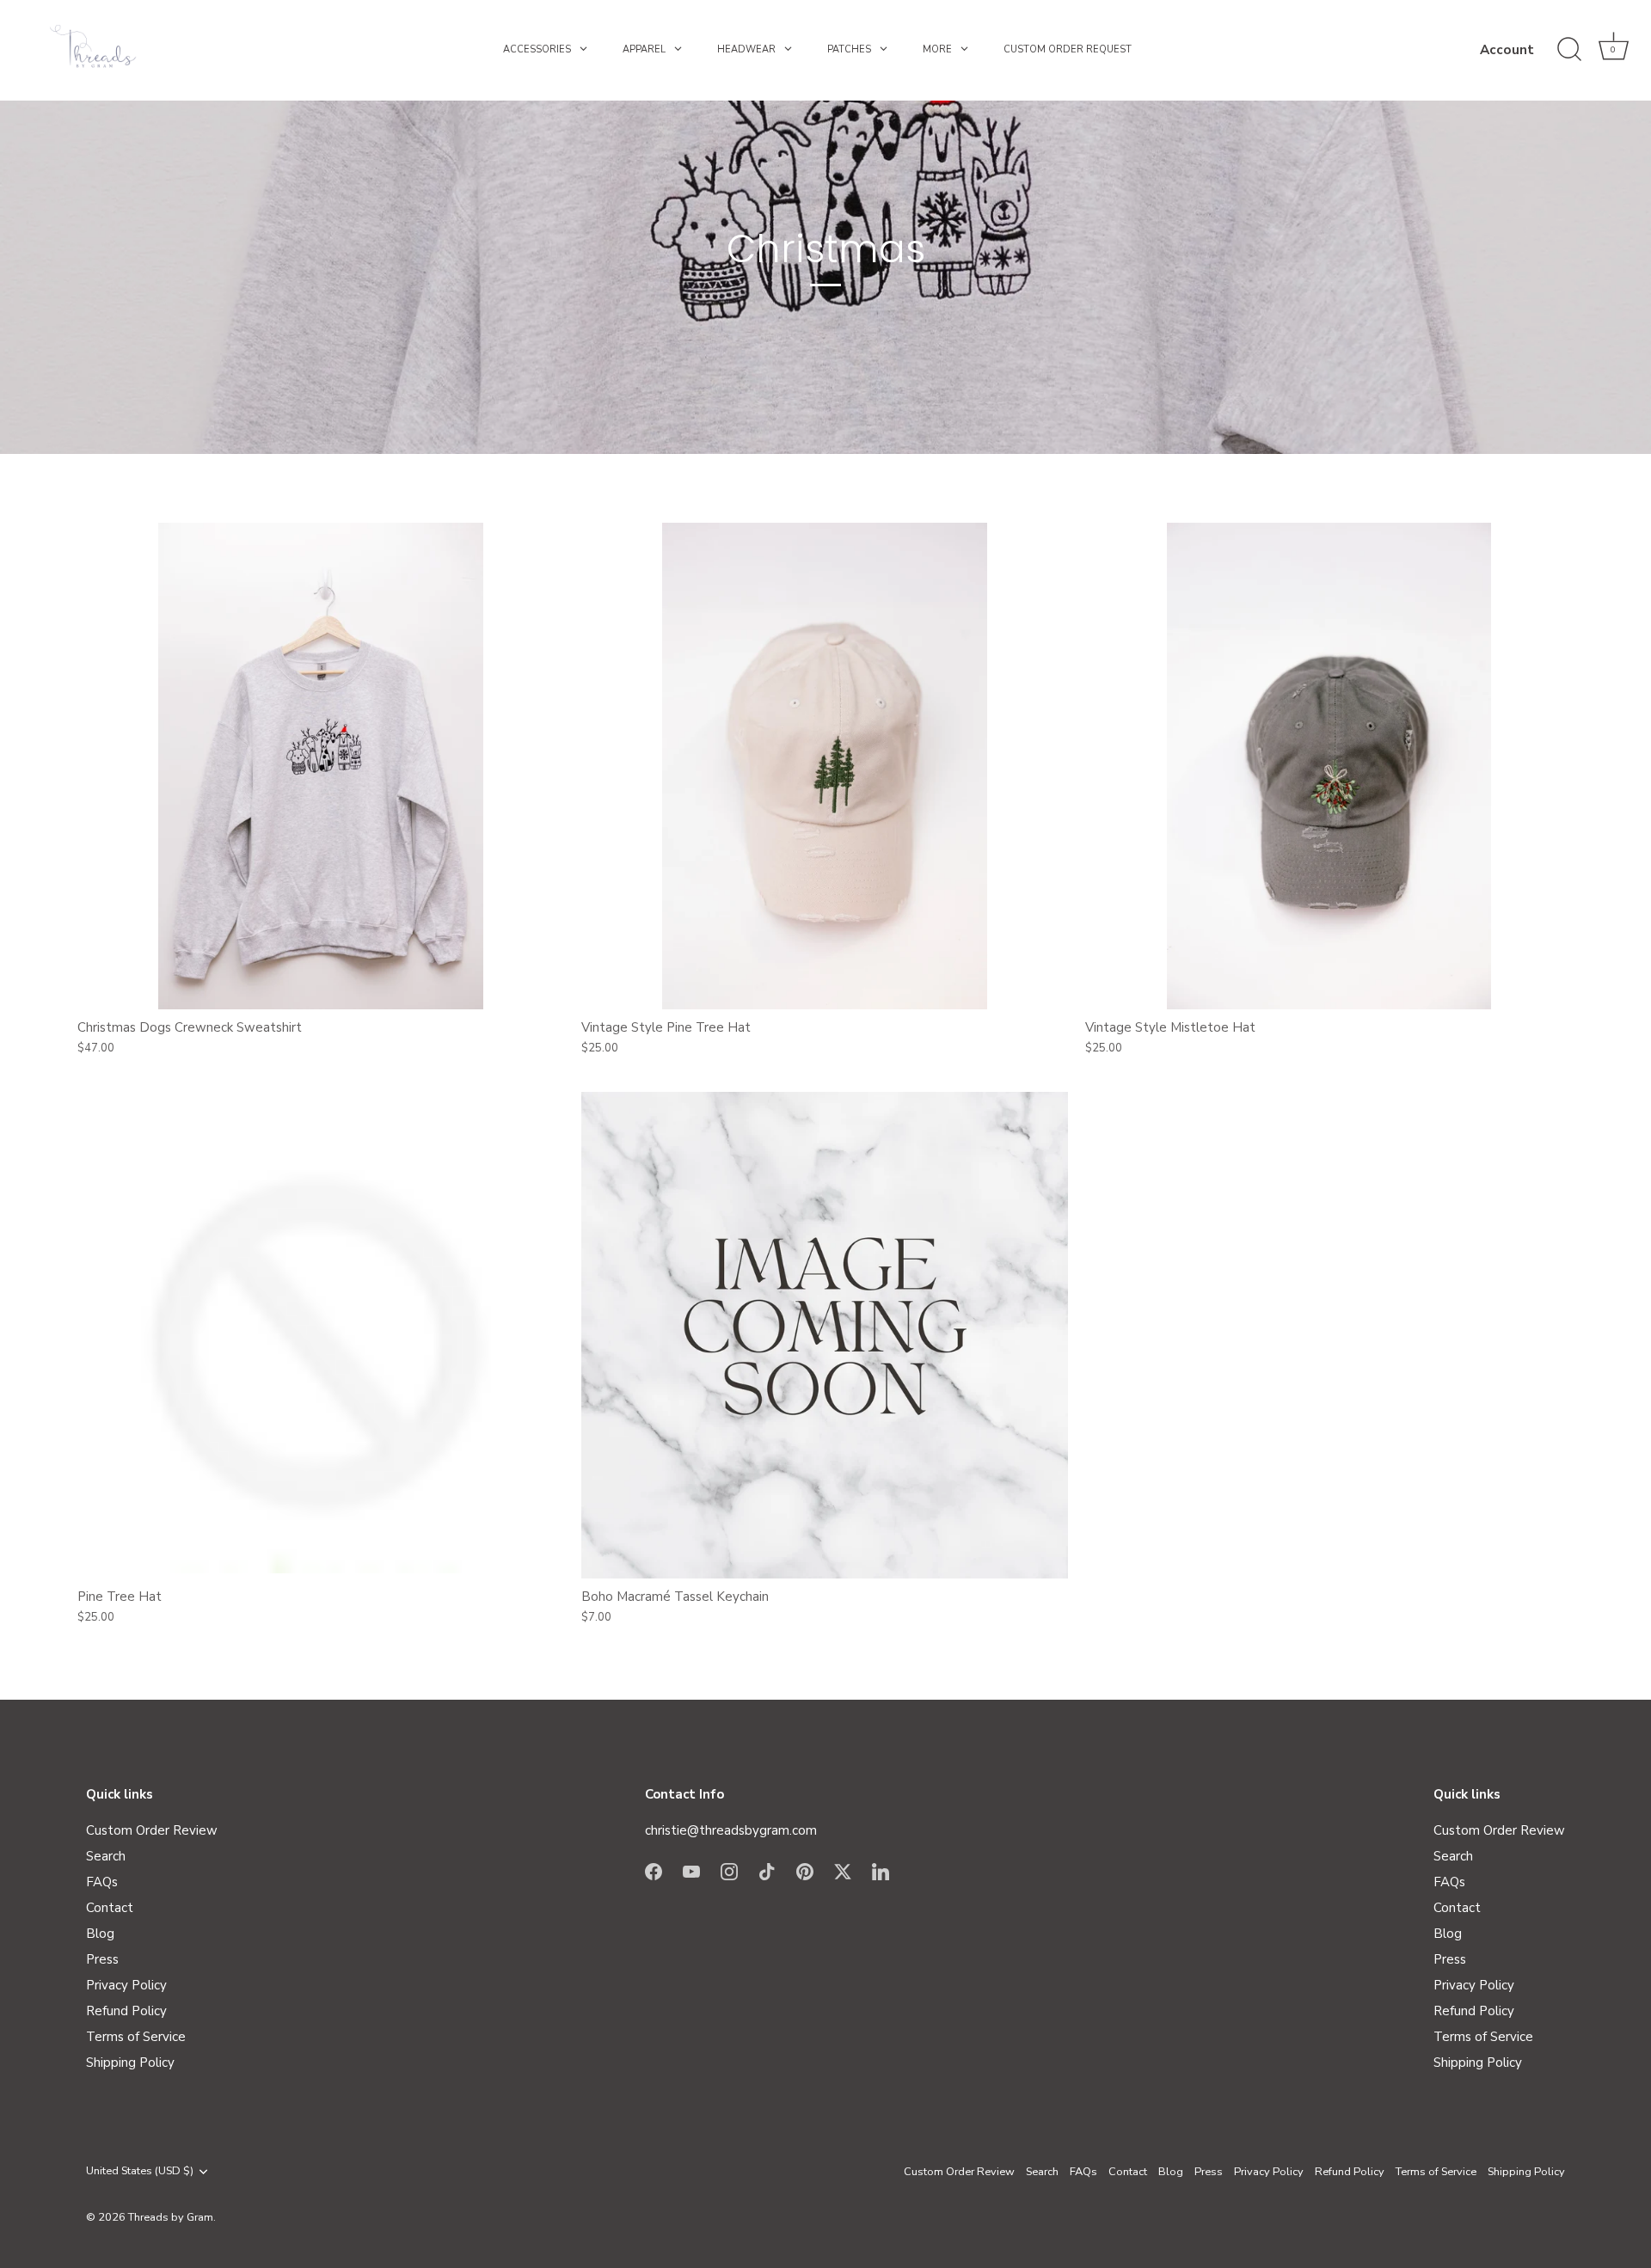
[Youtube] (691, 1870)
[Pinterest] (805, 1870)
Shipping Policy (130, 2063)
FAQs (102, 1882)
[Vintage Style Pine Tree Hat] (825, 766)
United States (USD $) (140, 2172)
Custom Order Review (152, 1830)
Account (1507, 50)
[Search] (1569, 50)
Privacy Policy (126, 1985)
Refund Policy (126, 2011)
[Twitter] (843, 1870)
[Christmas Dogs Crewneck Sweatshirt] (321, 766)
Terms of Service (136, 2037)
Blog (100, 1934)
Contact (110, 1908)
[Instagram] (729, 1870)
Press (102, 1959)
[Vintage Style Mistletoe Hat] (1329, 766)
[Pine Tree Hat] (321, 1335)
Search (106, 1856)
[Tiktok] (767, 1870)
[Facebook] (654, 1870)
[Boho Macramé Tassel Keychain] (825, 1335)
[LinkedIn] (881, 1870)
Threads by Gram (171, 2217)
